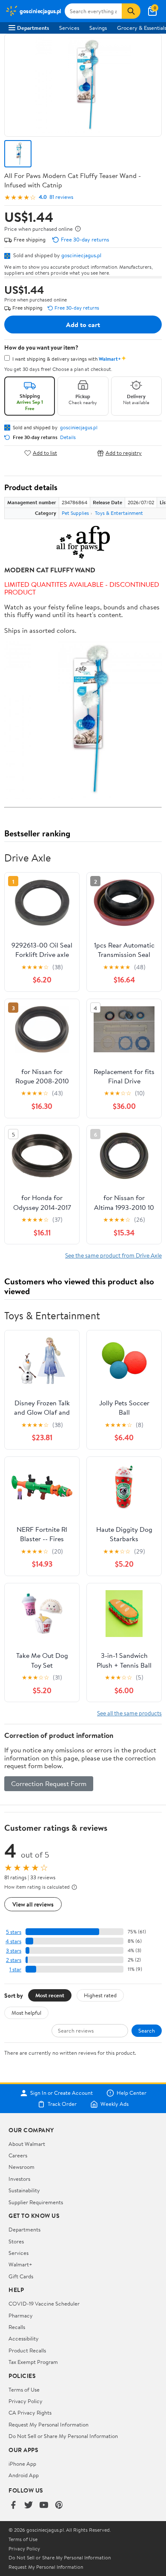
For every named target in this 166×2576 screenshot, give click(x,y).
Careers (18, 2155)
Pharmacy (21, 2315)
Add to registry (124, 453)
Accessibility (24, 2338)
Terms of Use (24, 2389)
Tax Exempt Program (33, 2362)
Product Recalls (27, 2350)
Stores (16, 2241)
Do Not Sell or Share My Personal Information (63, 2436)
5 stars (14, 1932)
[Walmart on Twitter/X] (29, 2506)
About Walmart (27, 2144)
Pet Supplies (75, 513)
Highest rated (100, 1995)
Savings (98, 28)
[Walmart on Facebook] (13, 2506)
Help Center (132, 2093)
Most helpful (26, 2013)
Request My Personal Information (49, 2424)
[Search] (131, 11)
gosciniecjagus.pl (81, 255)
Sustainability (24, 2190)
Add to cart (83, 325)
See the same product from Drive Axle (113, 1255)
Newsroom (21, 2167)
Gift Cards (21, 2276)
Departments (33, 28)
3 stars (14, 1951)
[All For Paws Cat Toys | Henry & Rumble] (83, 543)
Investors (19, 2179)
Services (69, 28)
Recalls (17, 2327)
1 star (15, 1969)
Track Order (62, 2104)
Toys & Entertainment (119, 513)
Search (147, 2030)
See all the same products (129, 1713)
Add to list (45, 453)
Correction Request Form (49, 1783)
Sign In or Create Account (62, 2093)
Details (68, 437)
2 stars (14, 1960)
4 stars (13, 1941)
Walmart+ (20, 2264)
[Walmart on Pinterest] (59, 2506)
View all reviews (33, 1904)
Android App (24, 2475)
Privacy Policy (26, 2401)
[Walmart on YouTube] (44, 2506)
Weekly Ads (114, 2104)
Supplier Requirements (36, 2202)
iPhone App (22, 2464)
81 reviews (61, 197)
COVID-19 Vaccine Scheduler (44, 2303)
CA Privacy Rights (30, 2412)
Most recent (50, 1995)
